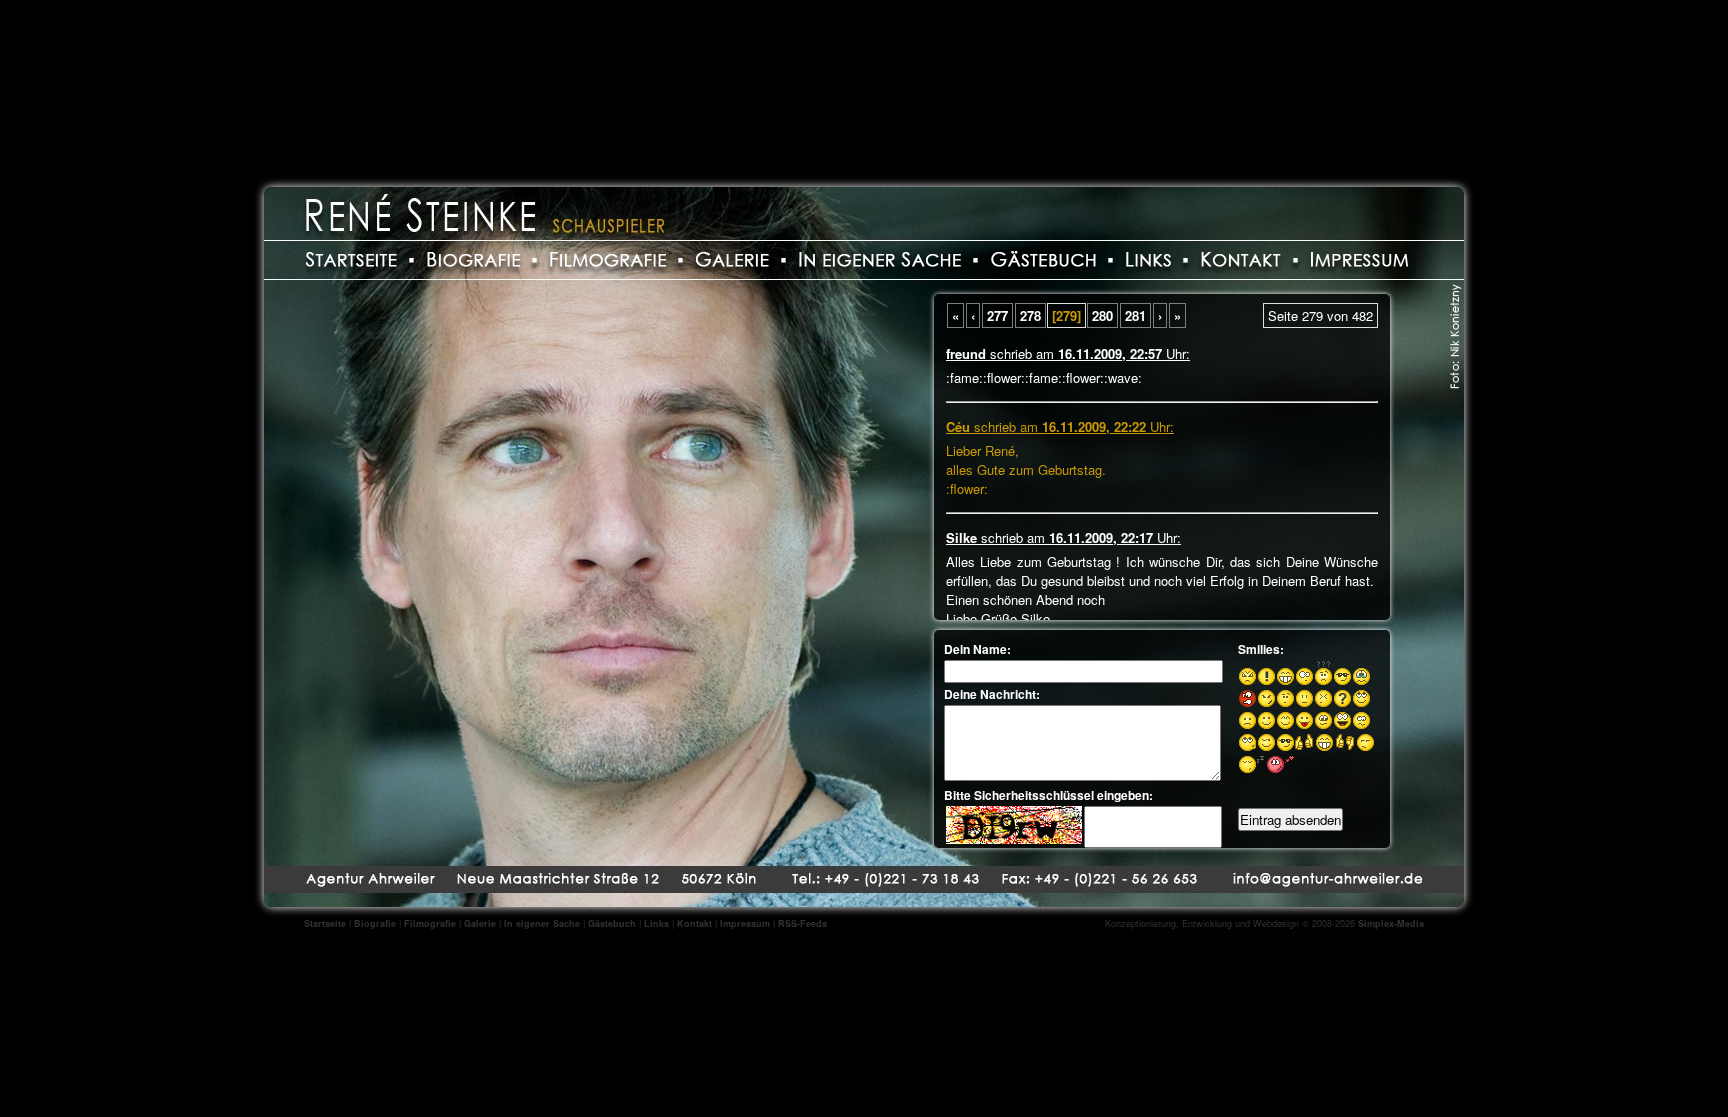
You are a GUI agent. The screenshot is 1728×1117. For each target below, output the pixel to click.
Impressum (745, 923)
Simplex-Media (1391, 923)
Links (656, 923)
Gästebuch (612, 923)
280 (1102, 315)
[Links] (1148, 259)
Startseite (325, 923)
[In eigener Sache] (880, 259)
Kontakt (694, 923)
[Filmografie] (608, 259)
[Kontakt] (1241, 259)
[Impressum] (1359, 259)
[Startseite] (351, 259)
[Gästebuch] (1043, 259)
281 (1135, 315)
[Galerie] (732, 259)
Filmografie (430, 923)
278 (1030, 315)
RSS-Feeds (802, 923)
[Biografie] (473, 259)
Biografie (375, 923)
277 (997, 315)
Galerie (480, 923)
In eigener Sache (542, 923)
